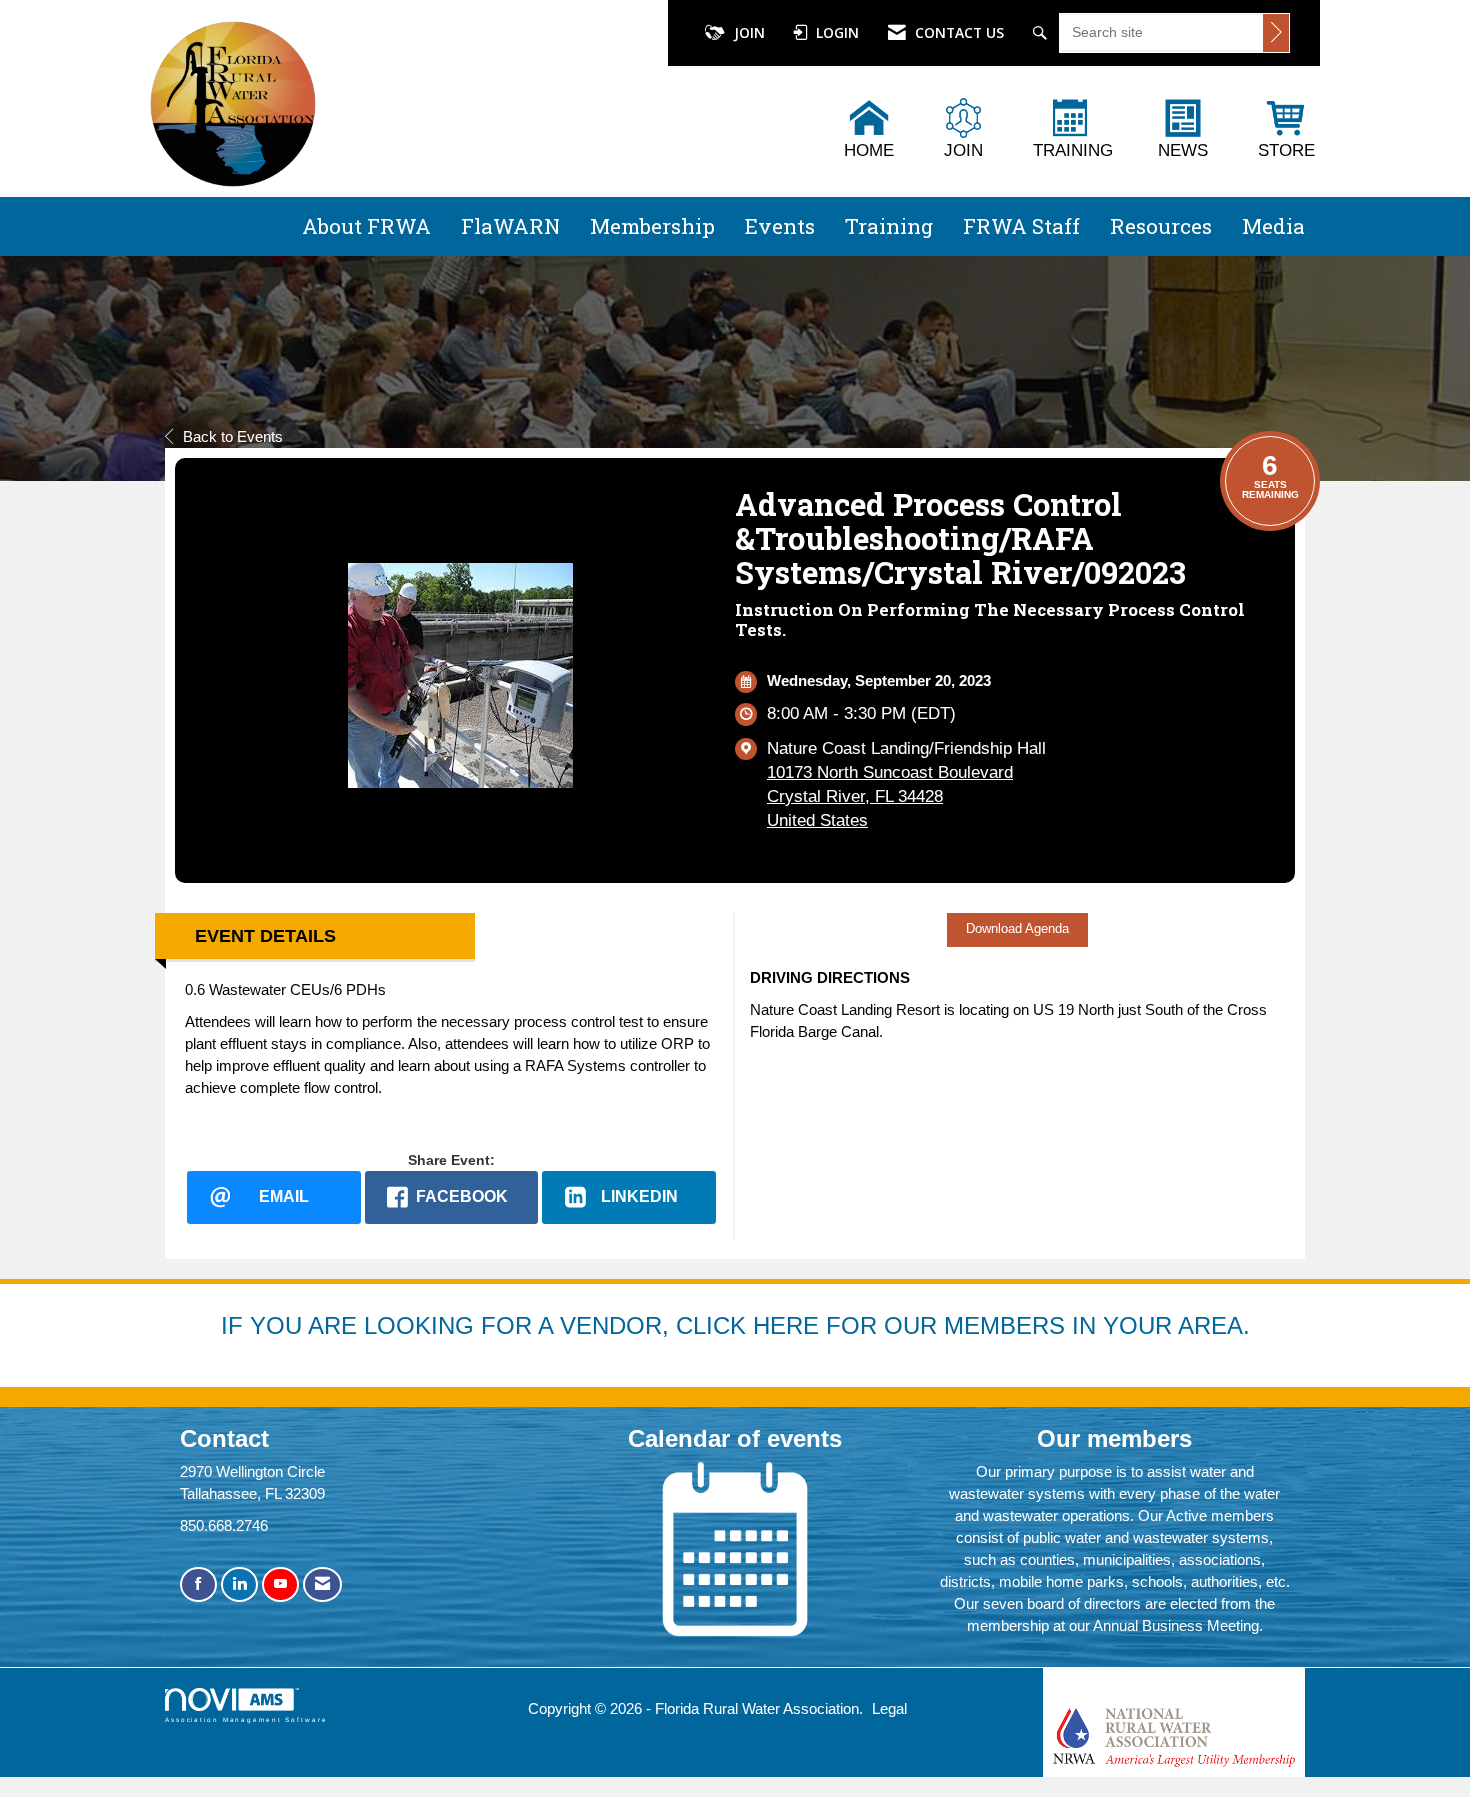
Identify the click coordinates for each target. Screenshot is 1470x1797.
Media (1273, 226)
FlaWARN (510, 226)
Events (780, 226)
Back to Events (233, 436)
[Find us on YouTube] (280, 1584)
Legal (889, 1708)
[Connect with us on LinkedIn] (239, 1584)
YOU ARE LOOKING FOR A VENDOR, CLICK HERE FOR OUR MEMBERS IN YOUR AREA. (750, 1325)
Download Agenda (1017, 929)
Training (889, 226)
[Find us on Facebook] (198, 1584)
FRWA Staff (1021, 226)
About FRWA (366, 226)
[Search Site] (1042, 33)
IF (235, 1325)
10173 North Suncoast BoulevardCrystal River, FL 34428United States (890, 796)
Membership (652, 226)
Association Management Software (246, 1719)
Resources (1161, 226)
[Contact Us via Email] (322, 1584)
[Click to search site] (1276, 33)
